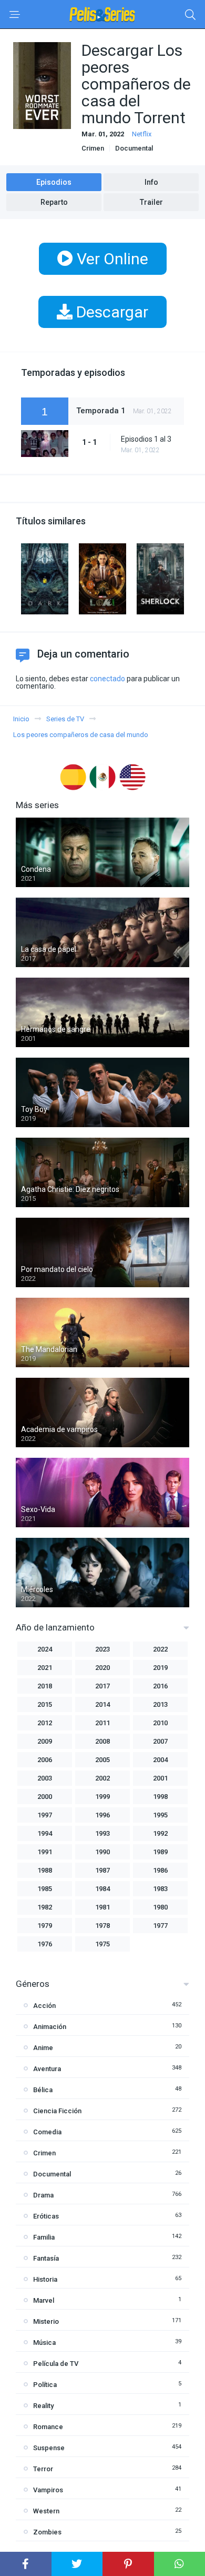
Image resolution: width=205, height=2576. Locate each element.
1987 (102, 1870)
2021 (45, 1668)
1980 (160, 1907)
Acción (44, 2006)
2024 (45, 1649)
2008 (102, 1741)
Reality (43, 2406)
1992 (160, 1833)
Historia (45, 2279)
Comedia (47, 2132)
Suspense (49, 2448)
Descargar (110, 312)
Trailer (151, 202)
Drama (43, 2195)
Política (45, 2385)
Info (151, 182)
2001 (160, 1778)
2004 (160, 1760)
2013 (160, 1704)
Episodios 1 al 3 (146, 439)
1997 (45, 1815)
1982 (45, 1907)
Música (44, 2343)
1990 (102, 1852)
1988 (45, 1870)
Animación (50, 2027)
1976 (45, 1944)
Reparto (54, 202)
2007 (160, 1741)
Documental (134, 148)
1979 (45, 1926)
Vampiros (48, 2490)
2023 (102, 1649)
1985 (45, 1889)
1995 (160, 1815)
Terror (43, 2469)
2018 (45, 1686)
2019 (160, 1668)
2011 (102, 1723)
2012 (45, 1723)
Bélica (43, 2090)
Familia (44, 2237)
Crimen (93, 148)
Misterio (46, 2321)
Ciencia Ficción (57, 2111)
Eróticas (46, 2216)
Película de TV (56, 2364)
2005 (102, 1760)
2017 (102, 1686)
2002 (102, 1778)
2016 (160, 1686)
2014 (102, 1704)
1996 (102, 1815)
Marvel (44, 2300)
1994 (45, 1833)
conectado (107, 679)
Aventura (47, 2069)
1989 (160, 1852)
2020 (102, 1668)
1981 (102, 1907)
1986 (160, 1870)
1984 (102, 1889)
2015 (45, 1704)
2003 (45, 1778)
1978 (102, 1926)
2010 (160, 1723)
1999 (102, 1797)
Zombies (47, 2532)
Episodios (54, 182)
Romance (48, 2427)
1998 (160, 1797)
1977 (160, 1926)
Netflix (142, 134)
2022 (160, 1649)
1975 (102, 1944)
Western (46, 2511)
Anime (43, 2048)
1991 (45, 1852)
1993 (102, 1833)
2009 (45, 1741)
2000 (45, 1797)
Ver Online (111, 259)
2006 (45, 1760)
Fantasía (46, 2258)
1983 (160, 1889)
